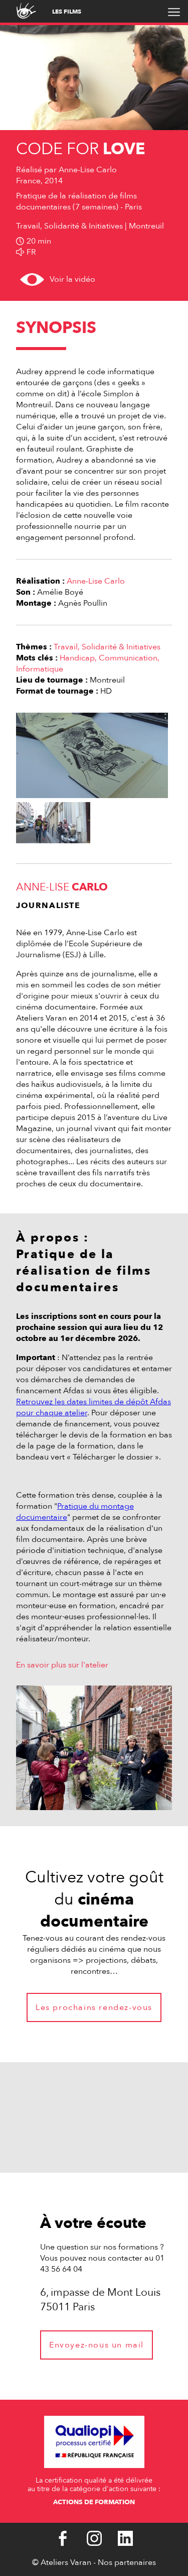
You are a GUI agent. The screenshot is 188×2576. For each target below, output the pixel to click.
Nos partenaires (127, 2562)
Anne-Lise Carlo (96, 581)
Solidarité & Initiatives (121, 647)
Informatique (40, 669)
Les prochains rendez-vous (94, 2007)
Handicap (77, 658)
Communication (128, 658)
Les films (67, 12)
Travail (66, 647)
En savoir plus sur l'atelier (62, 1665)
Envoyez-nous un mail (97, 2345)
